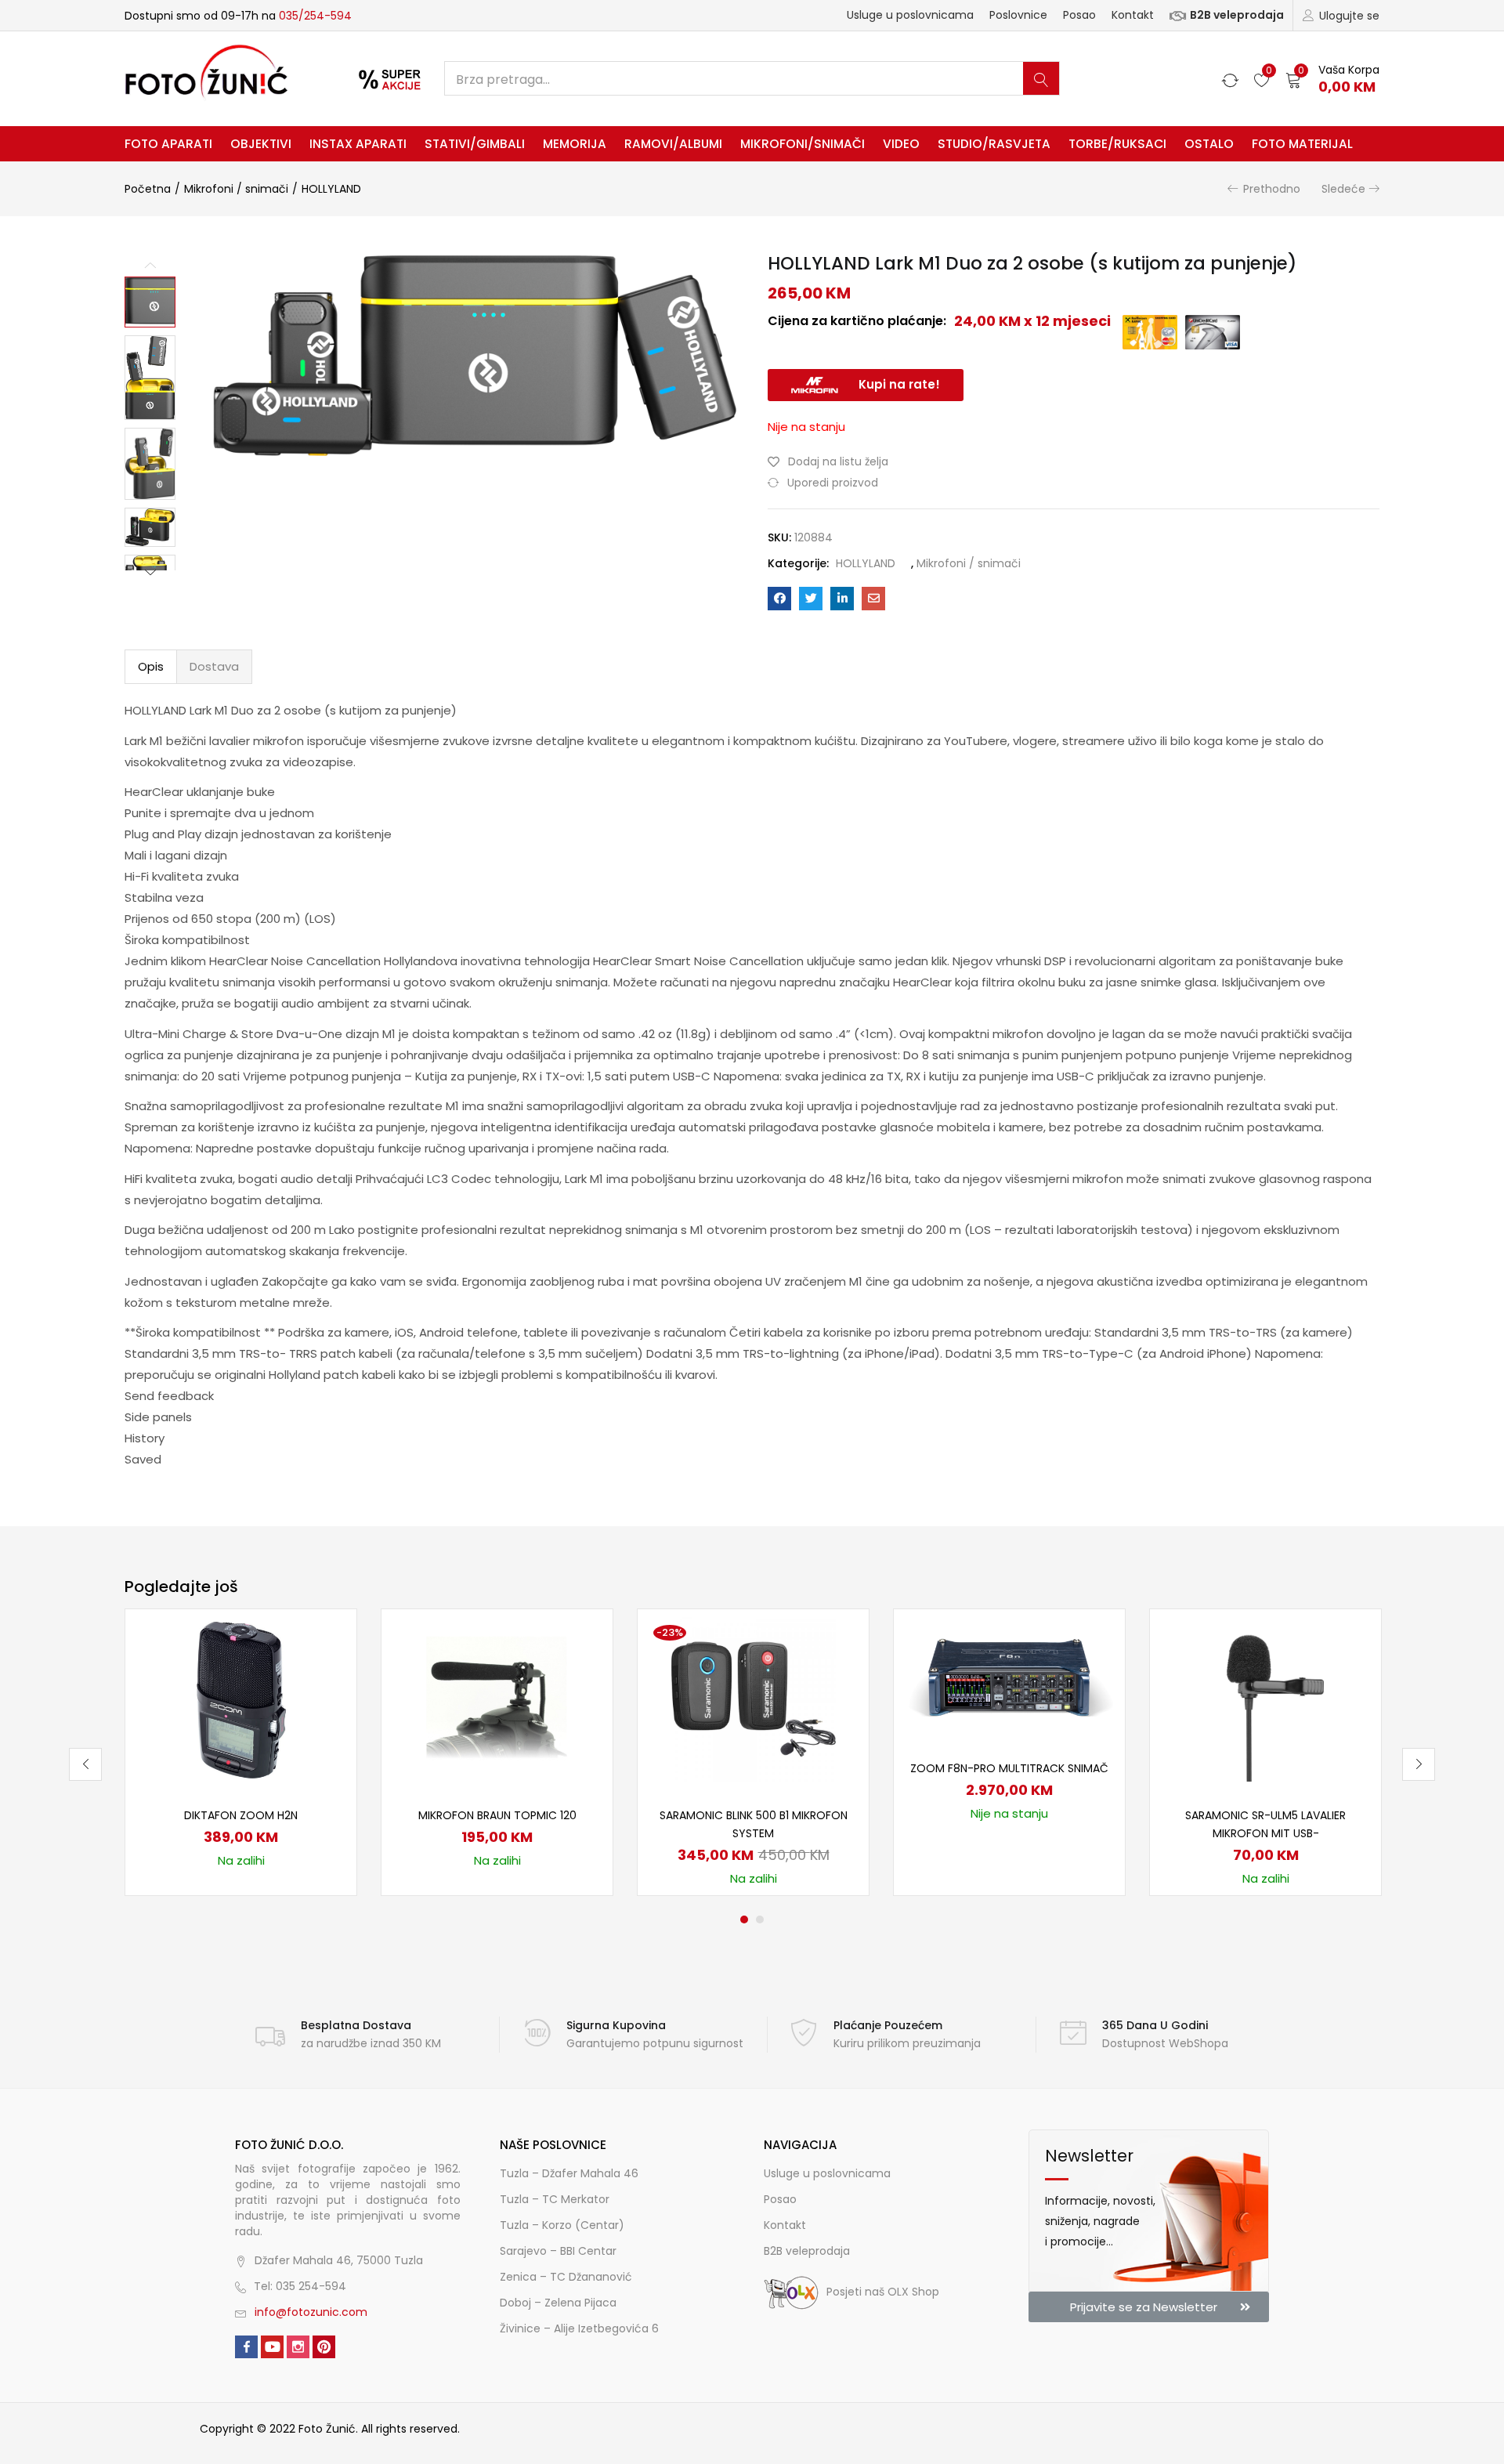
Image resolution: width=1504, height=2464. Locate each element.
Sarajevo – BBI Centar (558, 2251)
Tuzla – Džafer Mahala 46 (569, 2173)
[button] (1332, 79)
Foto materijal (1302, 144)
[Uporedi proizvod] (326, 1666)
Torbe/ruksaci (1117, 144)
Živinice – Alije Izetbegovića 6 (579, 2328)
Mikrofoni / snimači (236, 189)
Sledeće (1343, 189)
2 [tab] (760, 1919)
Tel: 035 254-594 (300, 2286)
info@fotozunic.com (311, 2312)
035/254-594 (315, 16)
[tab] (151, 667)
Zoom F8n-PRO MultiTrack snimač (1009, 1768)
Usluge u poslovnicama (910, 15)
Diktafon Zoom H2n (241, 1815)
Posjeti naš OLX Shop (883, 2292)
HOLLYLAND (331, 189)
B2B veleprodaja (1237, 15)
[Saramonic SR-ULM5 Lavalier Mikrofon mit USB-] (1266, 1699)
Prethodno (1272, 189)
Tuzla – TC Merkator (555, 2199)
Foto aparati (168, 144)
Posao (1079, 15)
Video (901, 144)
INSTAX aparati (358, 144)
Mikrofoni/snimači (803, 144)
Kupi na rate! (899, 384)
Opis (151, 666)
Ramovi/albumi (673, 144)
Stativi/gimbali (475, 144)
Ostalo (1209, 144)
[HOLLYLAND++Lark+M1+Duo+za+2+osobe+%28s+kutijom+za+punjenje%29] (811, 599)
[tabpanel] (241, 1752)
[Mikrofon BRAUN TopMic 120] (497, 1699)
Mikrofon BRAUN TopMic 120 (497, 1815)
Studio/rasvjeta (994, 144)
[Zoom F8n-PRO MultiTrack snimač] (1009, 1675)
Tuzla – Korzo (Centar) (562, 2225)
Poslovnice (1018, 15)
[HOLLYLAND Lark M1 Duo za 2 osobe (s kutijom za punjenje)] (779, 599)
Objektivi (261, 144)
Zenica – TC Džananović (566, 2277)
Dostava (214, 666)
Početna (148, 189)
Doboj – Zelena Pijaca (558, 2303)
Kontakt (1133, 15)
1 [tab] (744, 1919)
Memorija (575, 144)
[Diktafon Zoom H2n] (241, 1699)
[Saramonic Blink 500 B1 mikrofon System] (754, 1699)
